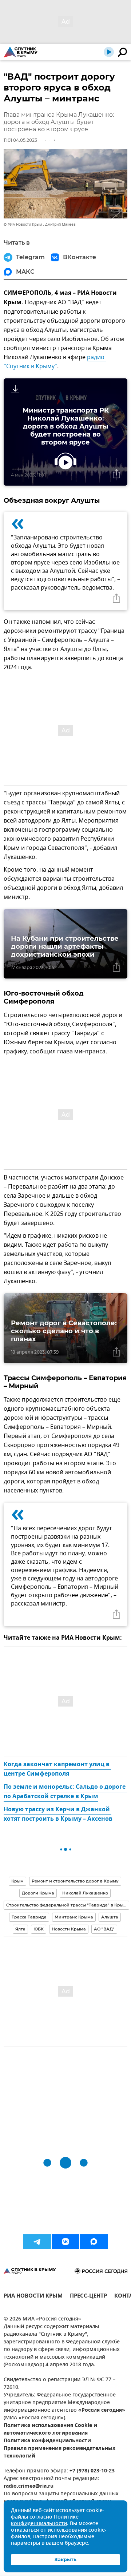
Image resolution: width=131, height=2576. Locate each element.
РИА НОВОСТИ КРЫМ (33, 2297)
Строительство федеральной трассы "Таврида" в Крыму (68, 1905)
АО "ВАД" (104, 1929)
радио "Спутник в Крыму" (55, 362)
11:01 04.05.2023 (20, 140)
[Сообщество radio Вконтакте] (65, 2242)
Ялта (20, 1929)
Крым (17, 1881)
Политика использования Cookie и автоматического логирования (50, 2430)
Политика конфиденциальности (47, 2441)
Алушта (110, 1917)
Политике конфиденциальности (45, 2521)
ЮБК (39, 1929)
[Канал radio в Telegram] (37, 2242)
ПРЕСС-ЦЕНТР (88, 2297)
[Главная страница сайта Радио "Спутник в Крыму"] (21, 52)
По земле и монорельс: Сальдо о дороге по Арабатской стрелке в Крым (65, 1792)
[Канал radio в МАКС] (94, 2242)
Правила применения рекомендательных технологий (59, 2452)
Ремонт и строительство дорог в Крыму (75, 1881)
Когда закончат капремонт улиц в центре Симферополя (57, 1769)
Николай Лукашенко (85, 1893)
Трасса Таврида (29, 1917)
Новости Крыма (69, 1929)
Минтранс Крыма (74, 1917)
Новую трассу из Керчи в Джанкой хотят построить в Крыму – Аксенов (58, 1815)
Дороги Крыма (38, 1893)
